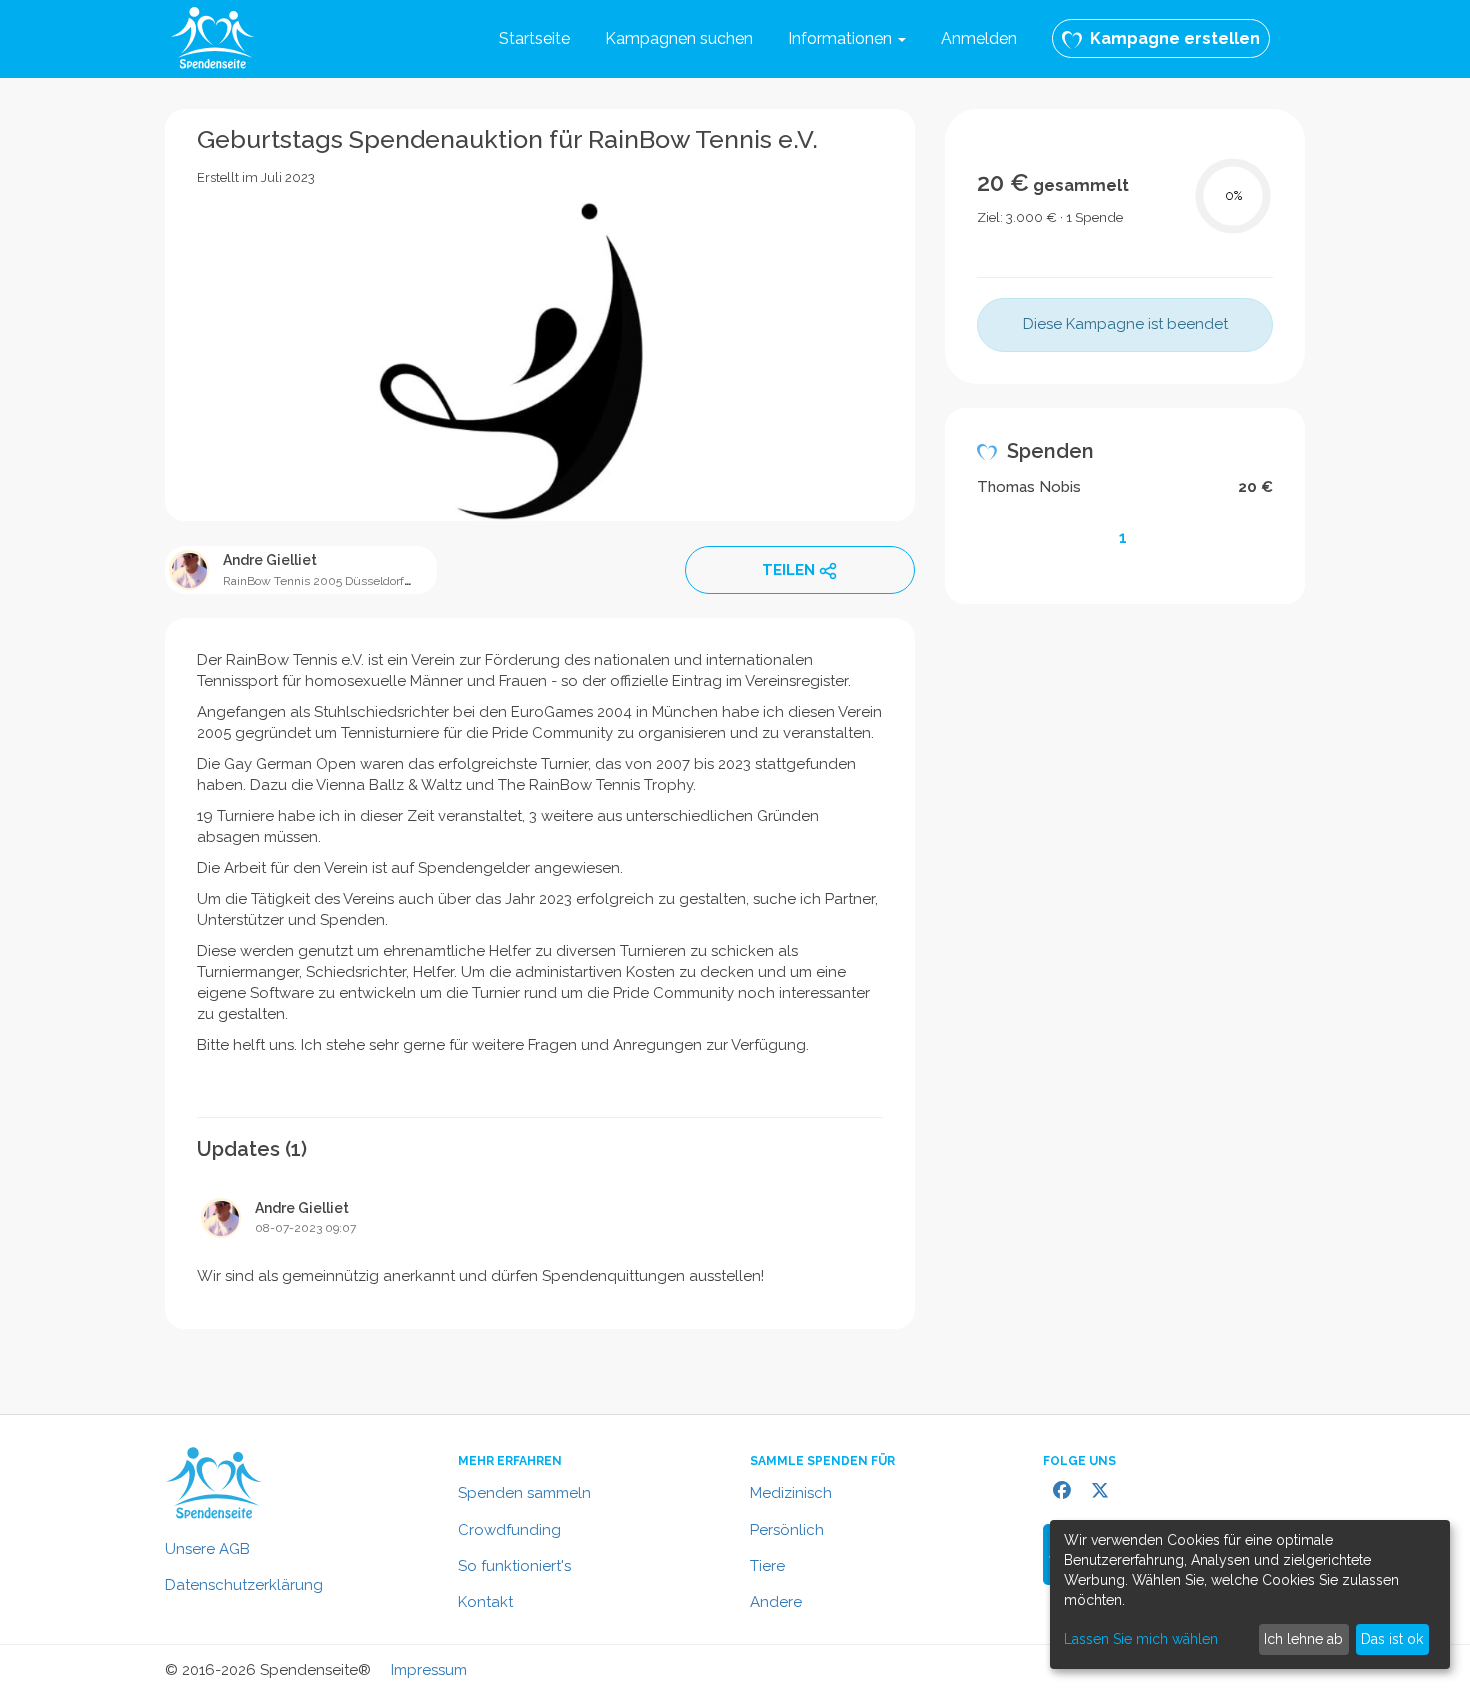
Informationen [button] (842, 38)
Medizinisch (791, 1493)
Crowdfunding (509, 1530)
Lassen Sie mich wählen (1141, 1639)
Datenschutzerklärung (244, 1585)
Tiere (767, 1566)
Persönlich (787, 1530)
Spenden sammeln (524, 1493)
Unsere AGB (207, 1549)
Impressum (429, 1670)
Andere (776, 1602)
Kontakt (485, 1602)
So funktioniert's (514, 1566)
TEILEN (788, 570)
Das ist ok (1392, 1639)
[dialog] (1250, 1594)
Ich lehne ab (1303, 1639)
